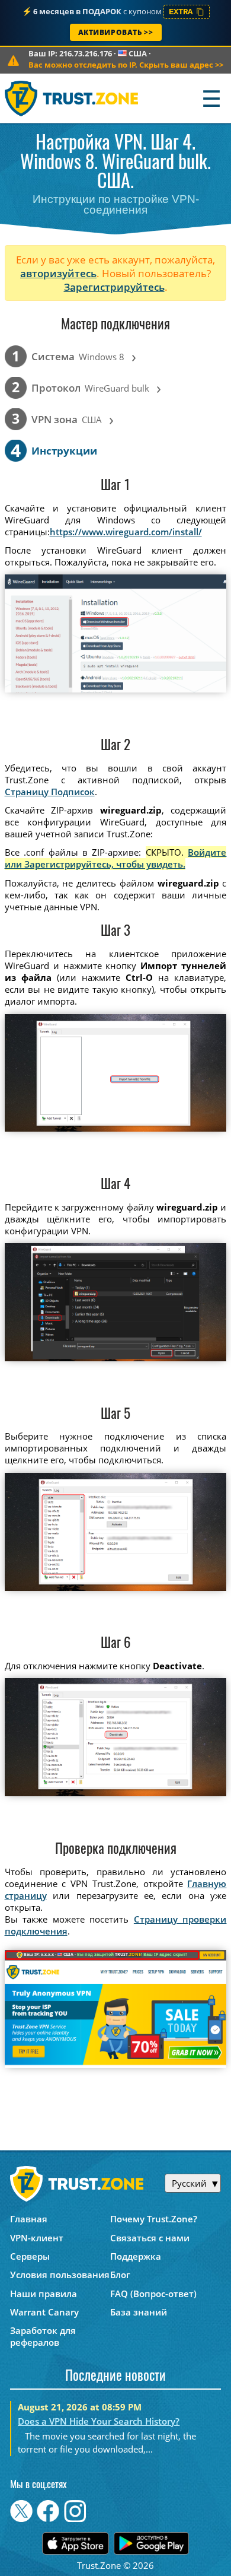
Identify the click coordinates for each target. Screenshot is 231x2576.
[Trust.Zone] (72, 98)
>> (126, 65)
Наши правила (44, 2294)
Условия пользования (60, 2275)
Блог (120, 2275)
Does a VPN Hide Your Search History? (99, 2421)
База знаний (139, 2312)
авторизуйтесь (58, 273)
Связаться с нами (150, 2238)
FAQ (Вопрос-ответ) (153, 2294)
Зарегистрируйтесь (114, 287)
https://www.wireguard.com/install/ (126, 532)
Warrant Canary (44, 2312)
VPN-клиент (37, 2238)
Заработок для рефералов (43, 2336)
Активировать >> (116, 32)
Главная (29, 2219)
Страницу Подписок (50, 792)
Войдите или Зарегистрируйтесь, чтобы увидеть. (116, 858)
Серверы (30, 2256)
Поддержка (136, 2256)
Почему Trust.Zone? (154, 2219)
